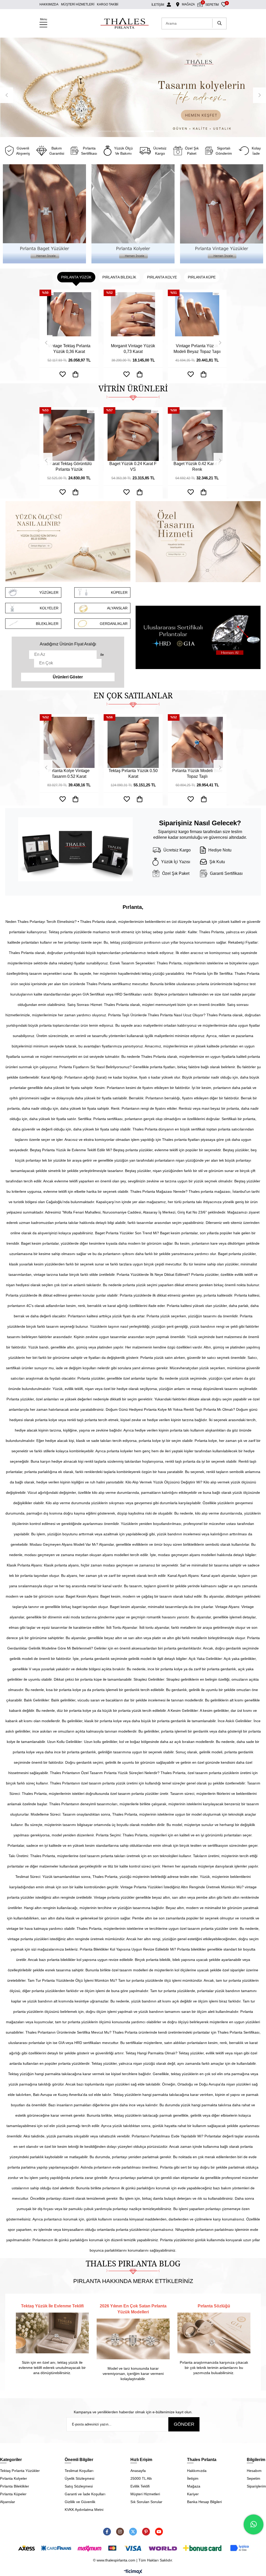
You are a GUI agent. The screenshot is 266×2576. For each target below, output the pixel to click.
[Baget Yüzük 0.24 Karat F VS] (69, 435)
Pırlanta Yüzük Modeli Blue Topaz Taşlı (69, 774)
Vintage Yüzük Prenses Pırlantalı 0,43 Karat (197, 774)
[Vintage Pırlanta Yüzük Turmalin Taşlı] (197, 435)
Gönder (184, 2424)
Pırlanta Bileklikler (15, 2486)
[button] (104, 131)
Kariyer (193, 2494)
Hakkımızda (197, 2471)
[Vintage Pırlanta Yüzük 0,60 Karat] (133, 742)
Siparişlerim (256, 2486)
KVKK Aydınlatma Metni (84, 2510)
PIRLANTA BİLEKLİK (119, 277)
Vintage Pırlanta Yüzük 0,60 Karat (133, 774)
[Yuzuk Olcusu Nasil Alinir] (68, 542)
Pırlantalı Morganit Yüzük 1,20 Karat (197, 349)
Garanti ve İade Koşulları (85, 2494)
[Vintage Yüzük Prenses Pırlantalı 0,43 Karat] (197, 742)
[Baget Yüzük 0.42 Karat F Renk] (133, 435)
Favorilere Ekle (63, 374)
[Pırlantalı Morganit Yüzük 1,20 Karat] (197, 318)
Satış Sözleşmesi (79, 2486)
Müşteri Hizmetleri (145, 2494)
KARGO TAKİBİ (108, 4)
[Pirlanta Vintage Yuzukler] (222, 214)
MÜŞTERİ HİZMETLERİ (78, 4)
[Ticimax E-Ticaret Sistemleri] (133, 2572)
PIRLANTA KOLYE (162, 277)
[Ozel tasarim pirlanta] (198, 542)
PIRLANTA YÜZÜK (76, 277)
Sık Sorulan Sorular (146, 2502)
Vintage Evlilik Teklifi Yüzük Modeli (133, 349)
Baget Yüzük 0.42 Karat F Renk (133, 466)
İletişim (193, 2478)
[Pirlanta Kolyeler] (133, 214)
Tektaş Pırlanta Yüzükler (20, 2471)
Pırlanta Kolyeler (14, 2478)
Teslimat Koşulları (79, 2471)
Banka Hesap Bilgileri (204, 2502)
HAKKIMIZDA (49, 4)
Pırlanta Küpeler (13, 2494)
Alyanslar (8, 2502)
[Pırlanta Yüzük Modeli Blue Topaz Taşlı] (69, 742)
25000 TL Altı (141, 2478)
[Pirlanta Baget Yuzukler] (44, 214)
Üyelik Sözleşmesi (79, 2478)
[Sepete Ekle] (76, 374)
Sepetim (254, 2478)
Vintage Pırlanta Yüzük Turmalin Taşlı (197, 466)
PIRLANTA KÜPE (202, 277)
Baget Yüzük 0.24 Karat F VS (69, 466)
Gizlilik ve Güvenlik (80, 2502)
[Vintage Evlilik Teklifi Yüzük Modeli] (133, 318)
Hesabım (254, 2471)
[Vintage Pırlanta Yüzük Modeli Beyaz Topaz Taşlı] (69, 318)
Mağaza (194, 2486)
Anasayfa (138, 2471)
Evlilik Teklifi (140, 2486)
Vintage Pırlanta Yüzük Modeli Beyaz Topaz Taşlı (69, 349)
